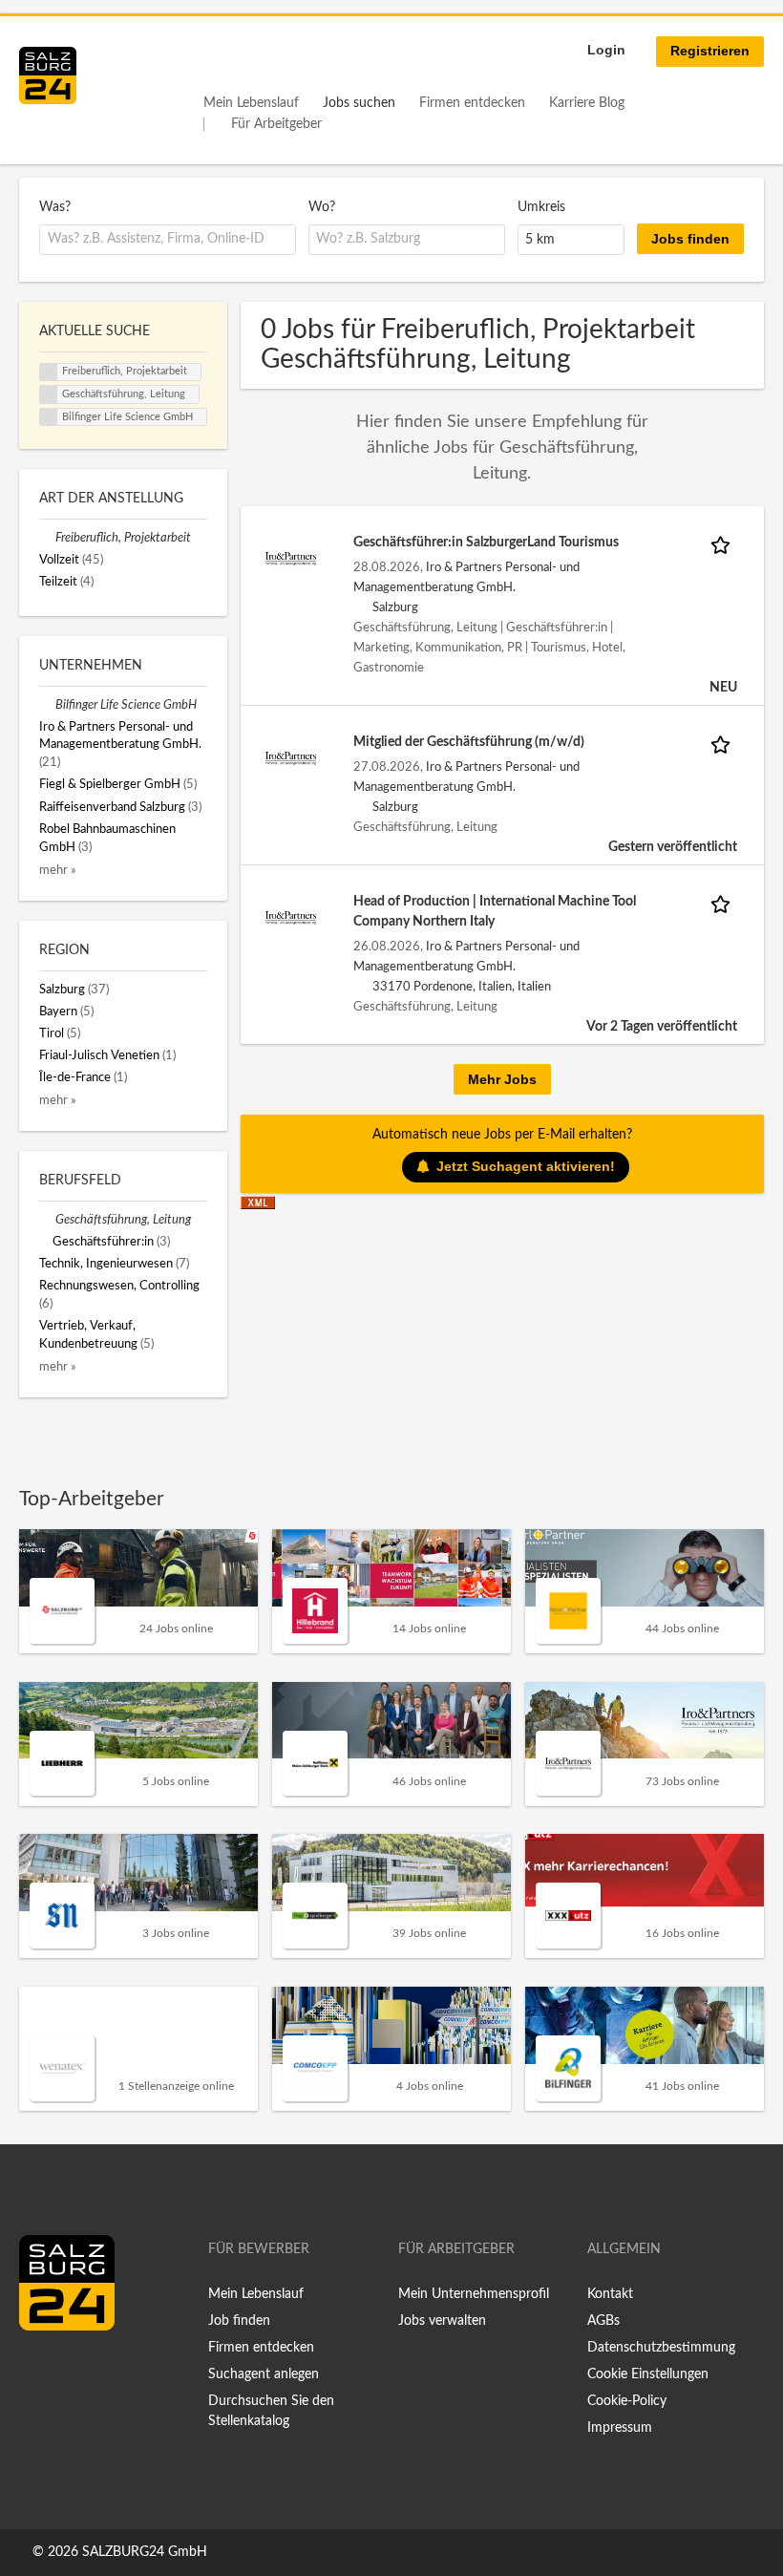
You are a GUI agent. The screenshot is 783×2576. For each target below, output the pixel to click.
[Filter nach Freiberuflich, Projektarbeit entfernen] (47, 538)
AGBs (603, 2321)
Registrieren (710, 51)
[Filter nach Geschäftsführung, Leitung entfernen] (47, 1220)
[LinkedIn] (69, 2371)
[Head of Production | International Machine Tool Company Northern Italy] (291, 917)
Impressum (620, 2428)
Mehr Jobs (502, 1079)
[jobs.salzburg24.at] (48, 75)
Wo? (322, 207)
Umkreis (541, 207)
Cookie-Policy (627, 2401)
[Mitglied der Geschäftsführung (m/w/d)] (291, 757)
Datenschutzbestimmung (661, 2348)
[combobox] (168, 240)
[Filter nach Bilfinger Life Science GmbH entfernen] (47, 705)
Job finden (239, 2321)
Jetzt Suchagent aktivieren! (526, 1166)
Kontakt (610, 2294)
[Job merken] (724, 543)
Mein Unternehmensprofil (474, 2294)
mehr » (58, 870)
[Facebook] (41, 2371)
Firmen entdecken (472, 103)
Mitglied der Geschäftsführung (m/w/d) (469, 742)
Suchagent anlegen (264, 2374)
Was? (55, 207)
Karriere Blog (587, 103)
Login (606, 50)
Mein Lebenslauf (251, 103)
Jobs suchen (359, 103)
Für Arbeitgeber (276, 124)
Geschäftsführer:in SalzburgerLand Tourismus (486, 543)
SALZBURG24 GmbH (145, 2552)
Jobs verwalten (442, 2321)
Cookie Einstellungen (648, 2374)
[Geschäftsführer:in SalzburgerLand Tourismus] (291, 558)
